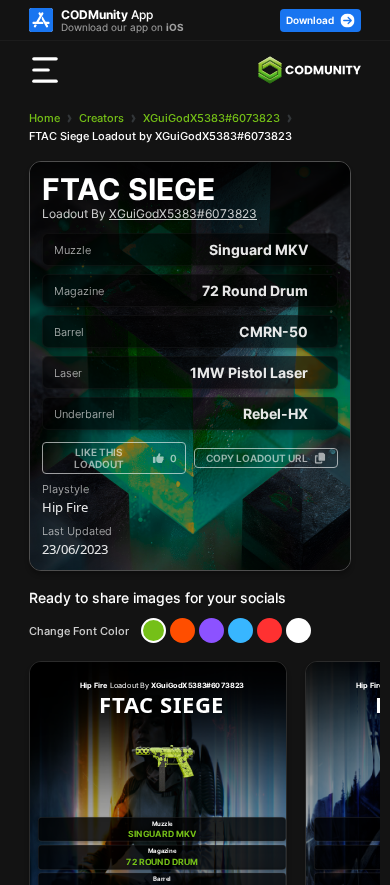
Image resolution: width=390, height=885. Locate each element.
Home (44, 118)
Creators (101, 118)
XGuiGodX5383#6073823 (211, 118)
